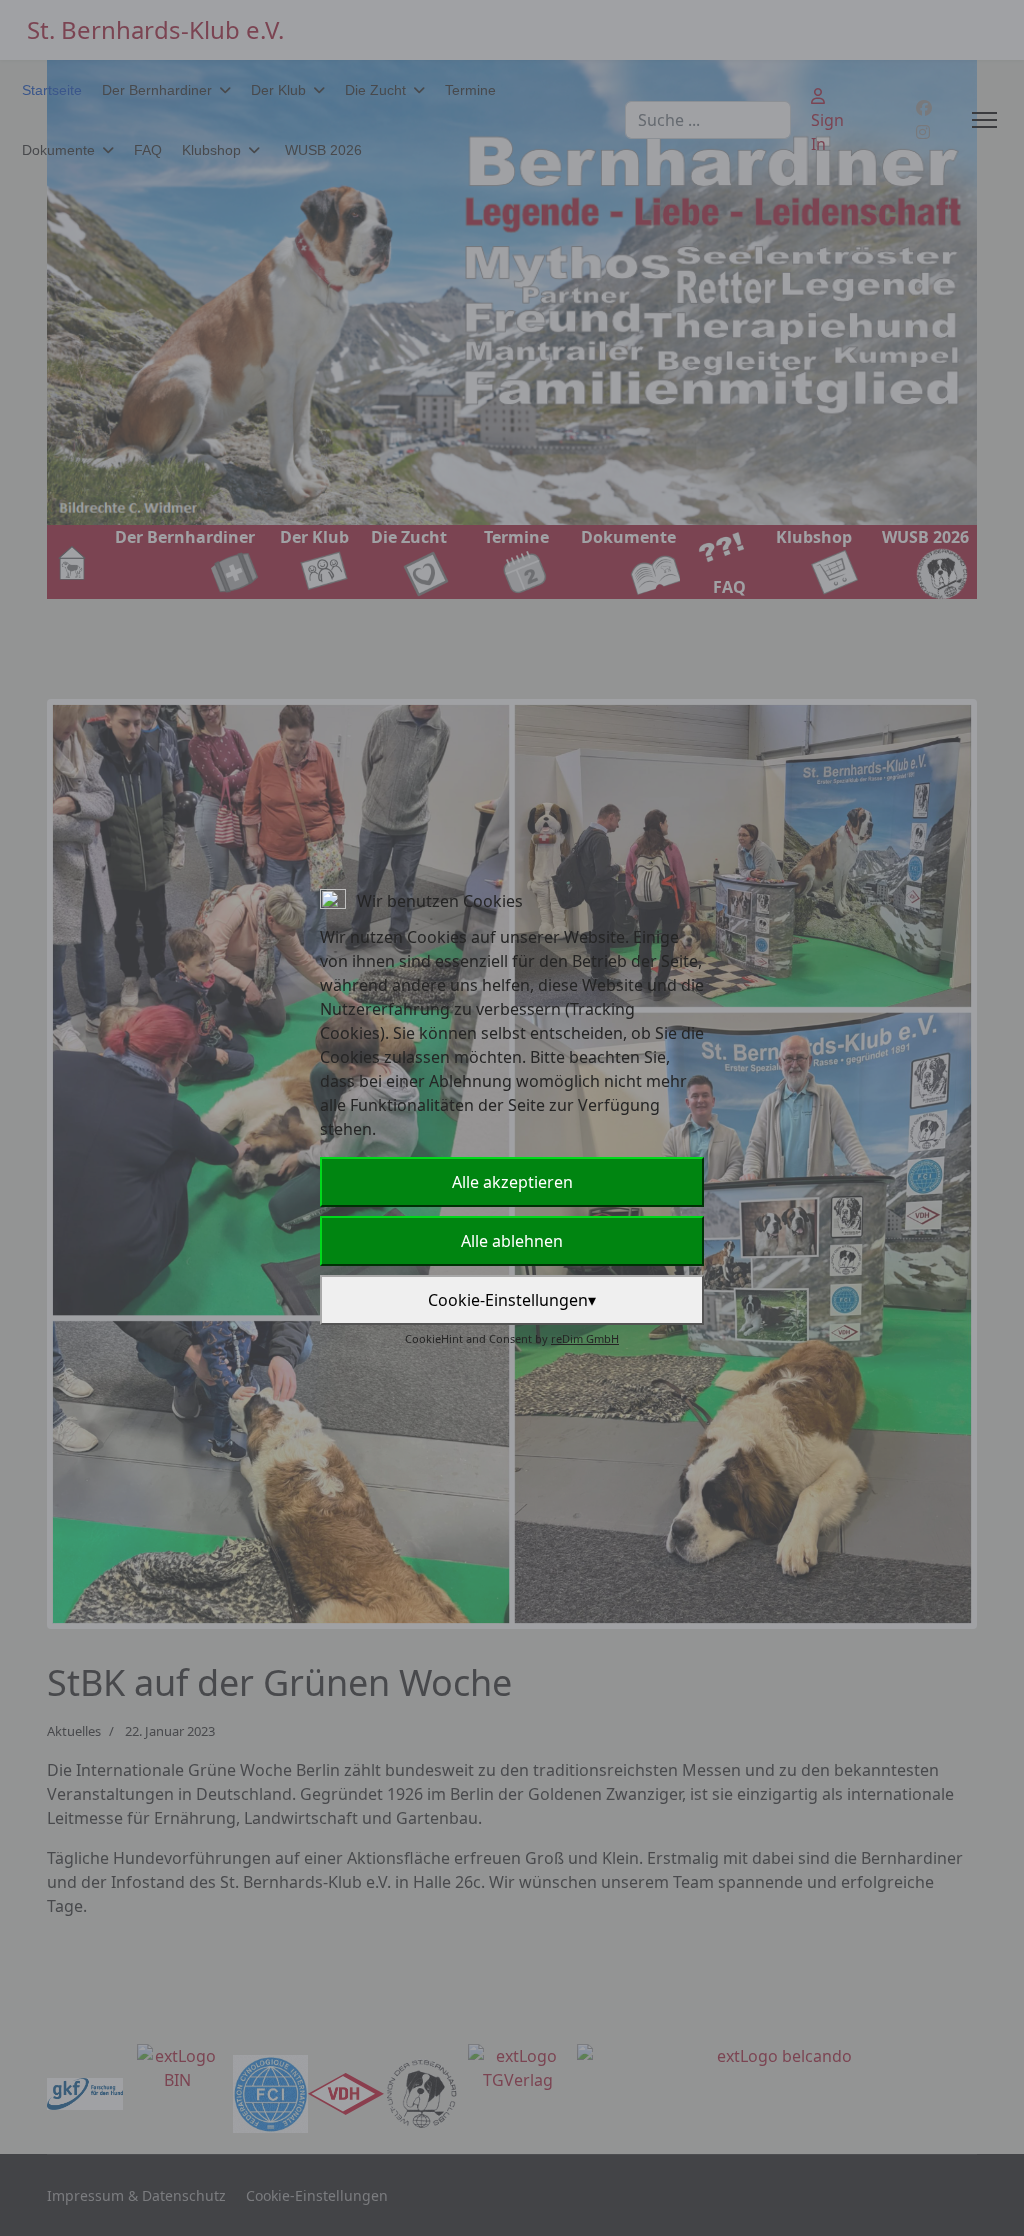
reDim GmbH (585, 1338)
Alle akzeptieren (512, 1182)
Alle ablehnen (512, 1241)
